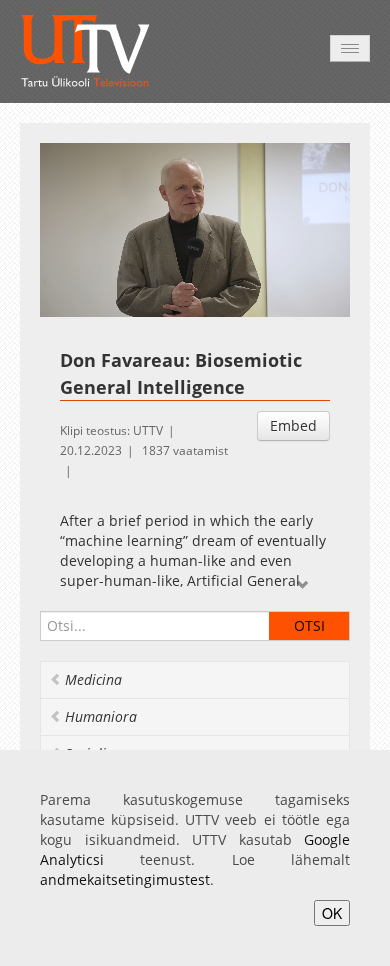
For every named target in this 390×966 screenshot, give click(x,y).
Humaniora (101, 716)
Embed (293, 425)
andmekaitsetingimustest (125, 879)
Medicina (93, 679)
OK (332, 913)
